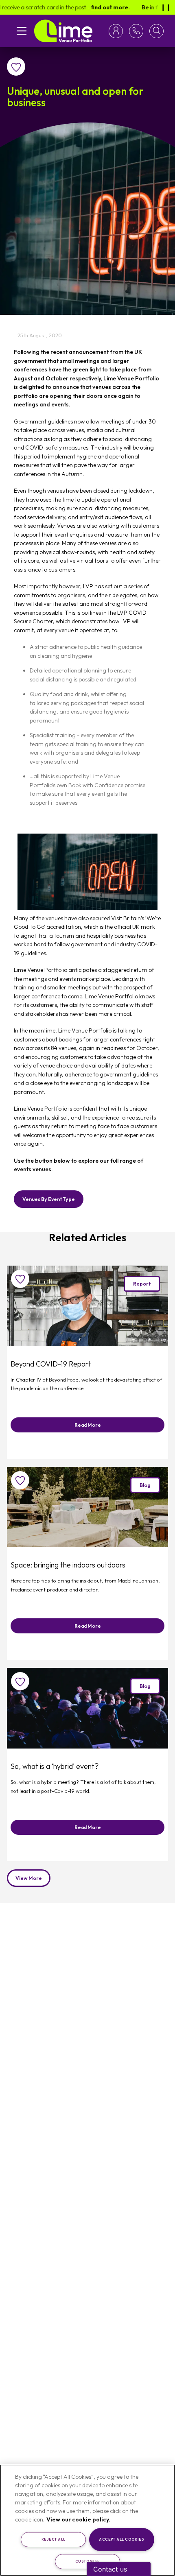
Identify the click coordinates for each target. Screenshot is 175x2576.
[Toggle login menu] (117, 31)
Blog (145, 1485)
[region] (87, 2520)
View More (29, 1878)
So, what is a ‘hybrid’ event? (55, 1766)
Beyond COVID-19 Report (51, 1364)
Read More (88, 1425)
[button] (156, 31)
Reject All (54, 2539)
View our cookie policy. (78, 2519)
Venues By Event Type (49, 1199)
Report (142, 1284)
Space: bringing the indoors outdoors (68, 1565)
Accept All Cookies (121, 2539)
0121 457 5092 (135, 31)
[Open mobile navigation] (22, 31)
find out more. (89, 7)
